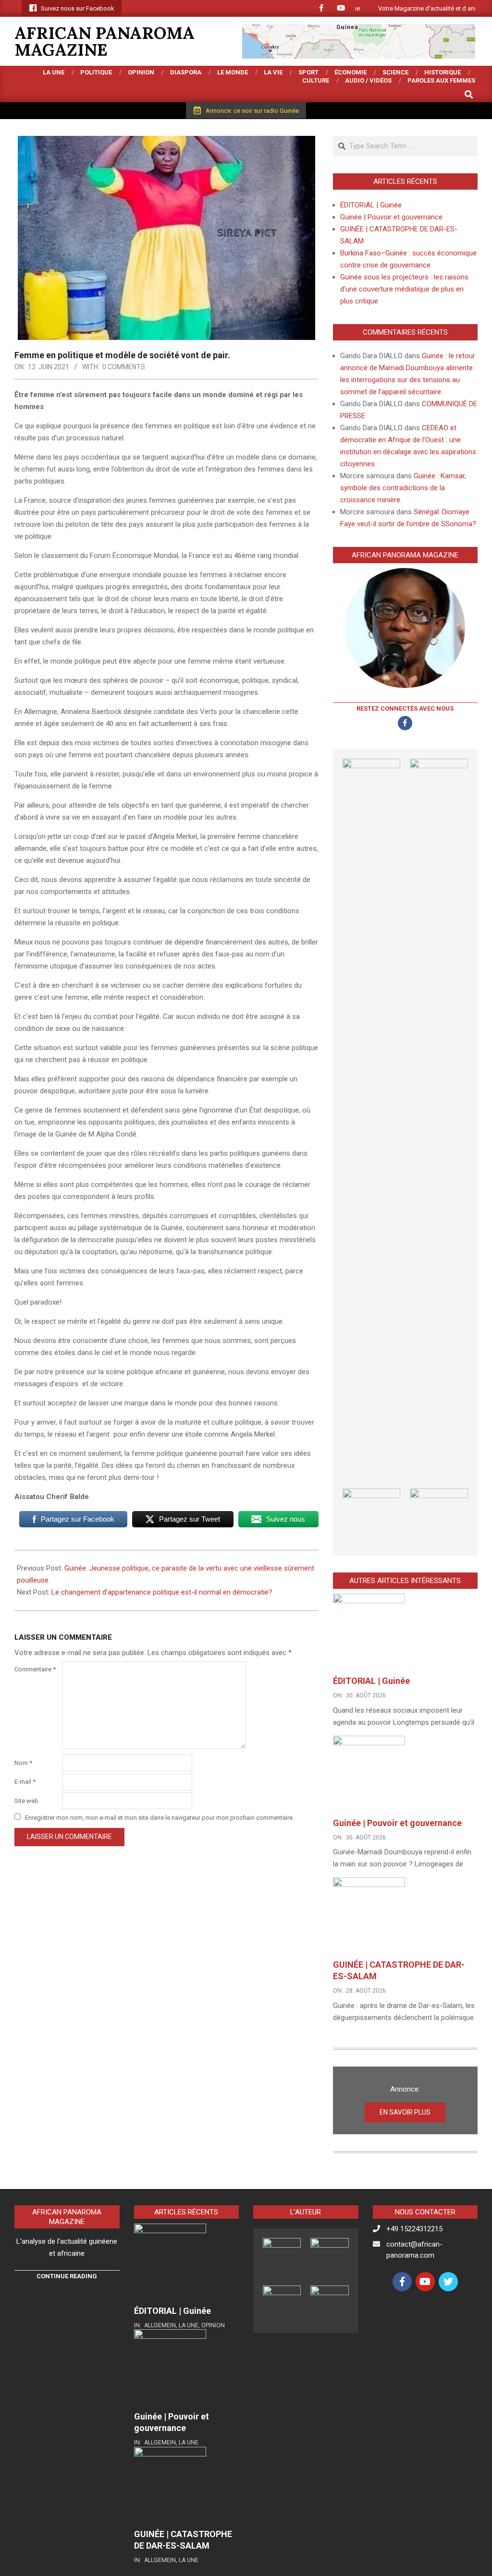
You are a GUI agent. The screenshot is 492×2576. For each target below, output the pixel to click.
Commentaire (35, 1669)
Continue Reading (67, 2276)
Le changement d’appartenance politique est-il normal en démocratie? (162, 1592)
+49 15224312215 (414, 2229)
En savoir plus (405, 2112)
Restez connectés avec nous (405, 708)
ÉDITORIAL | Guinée (371, 205)
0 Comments (124, 367)
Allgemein (160, 2325)
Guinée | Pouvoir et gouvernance (391, 217)
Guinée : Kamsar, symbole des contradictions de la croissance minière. (403, 488)
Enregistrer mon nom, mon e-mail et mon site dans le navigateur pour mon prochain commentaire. (160, 1818)
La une (189, 2325)
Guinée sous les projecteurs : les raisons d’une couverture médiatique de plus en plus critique (404, 289)
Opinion (213, 2325)
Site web (26, 1801)
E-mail (25, 1782)
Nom (23, 1763)
